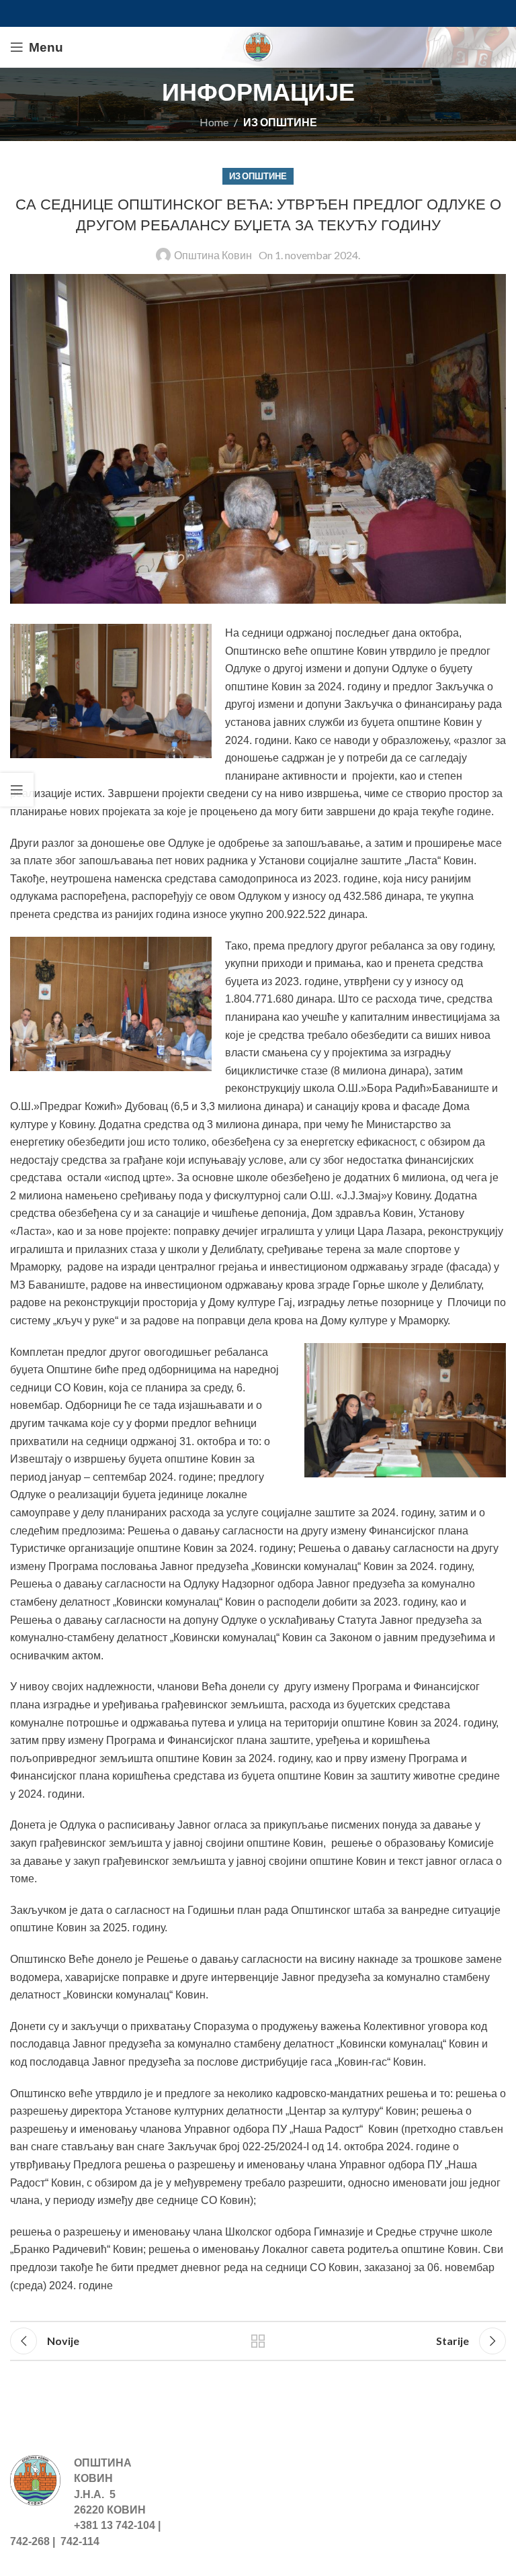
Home (214, 122)
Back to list (258, 2341)
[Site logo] (258, 45)
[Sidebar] (17, 790)
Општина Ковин (213, 255)
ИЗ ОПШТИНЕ (280, 122)
